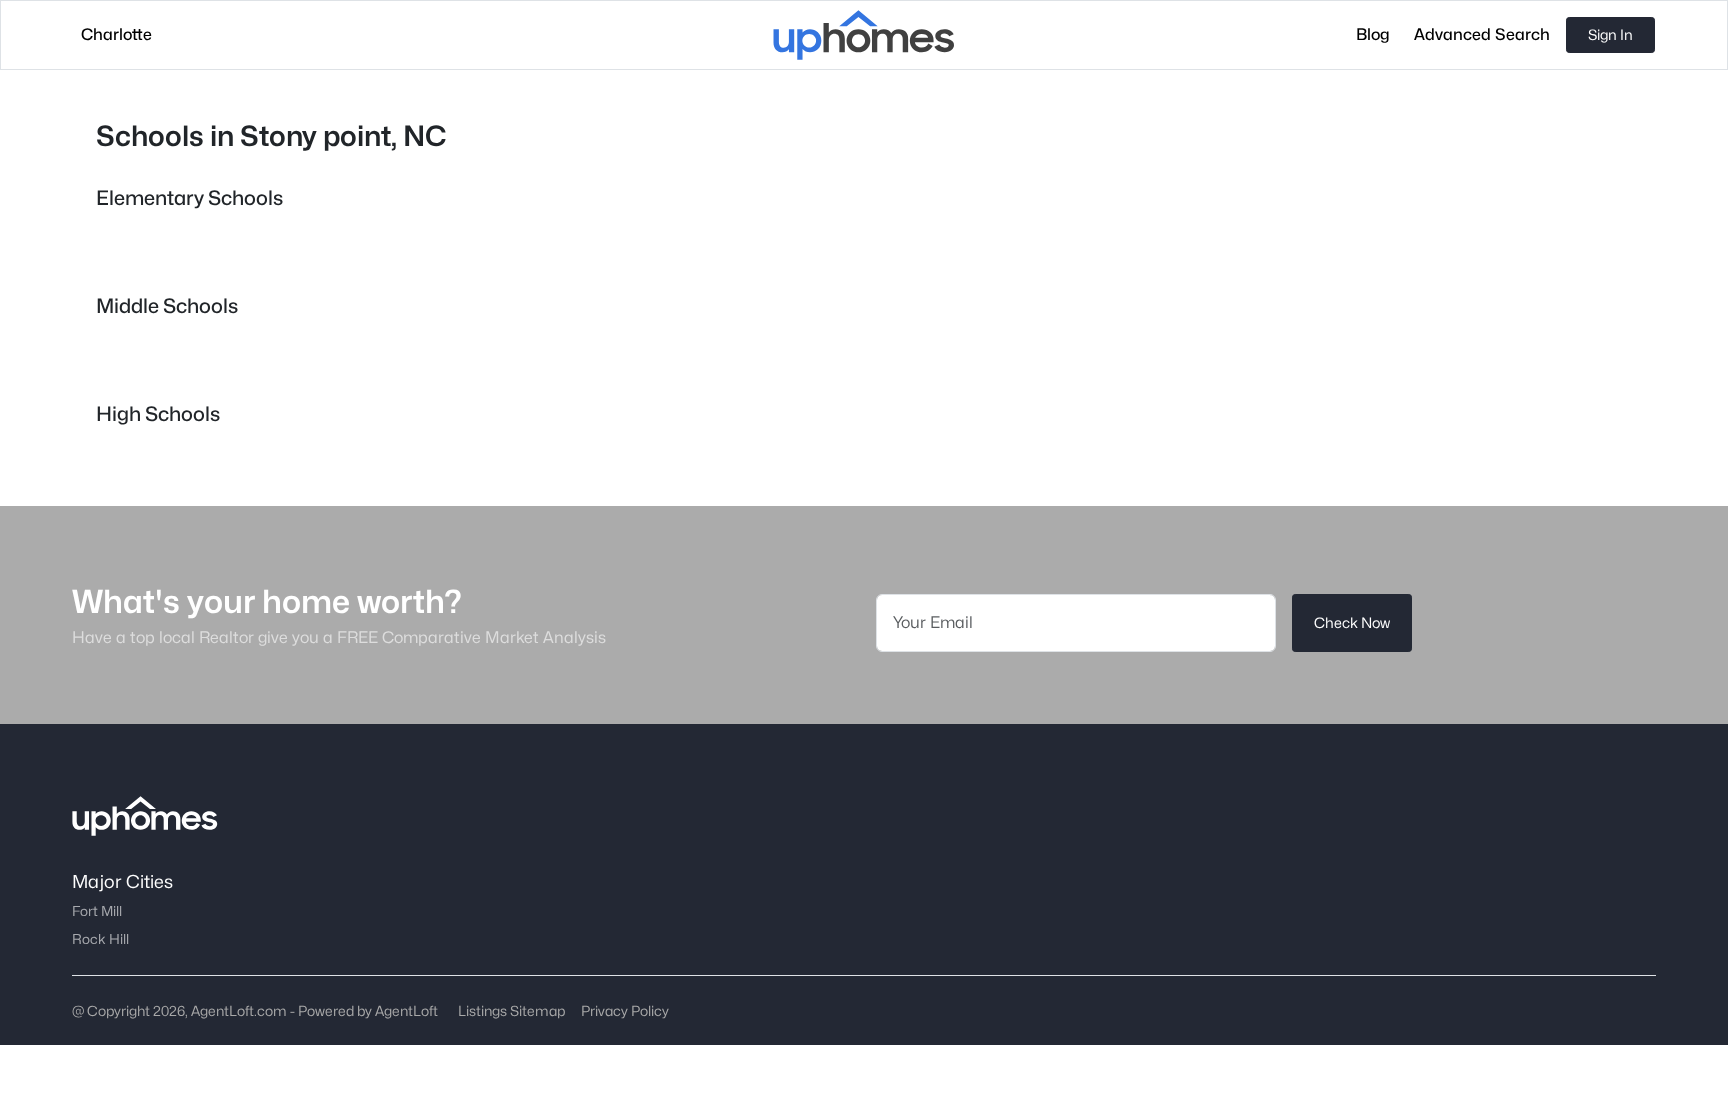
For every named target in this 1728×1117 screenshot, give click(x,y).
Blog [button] (1373, 34)
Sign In (1610, 34)
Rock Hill (100, 939)
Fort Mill (97, 911)
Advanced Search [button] (1482, 34)
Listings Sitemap (511, 1010)
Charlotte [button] (116, 34)
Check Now (1352, 622)
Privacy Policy (625, 1010)
